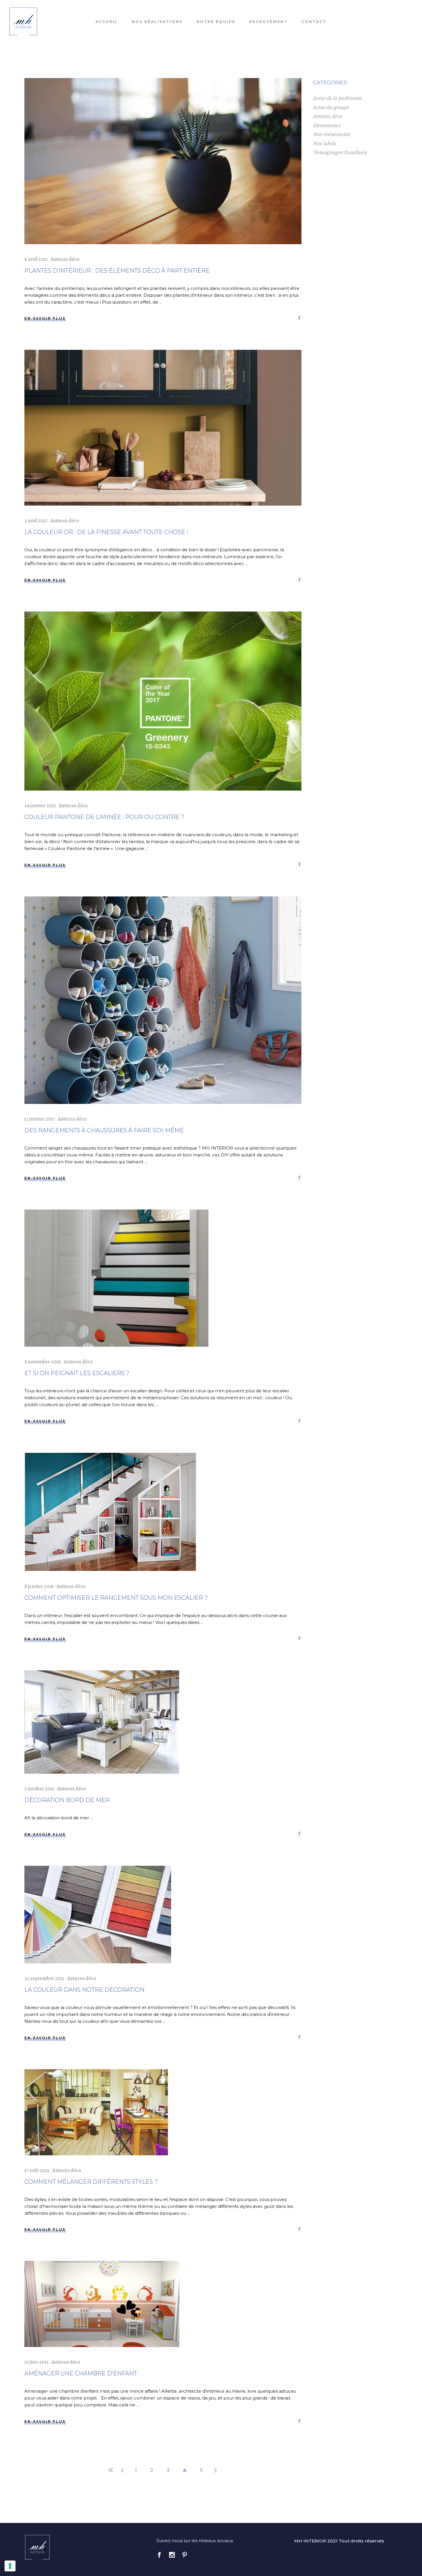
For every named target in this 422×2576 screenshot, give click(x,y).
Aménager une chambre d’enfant (81, 2373)
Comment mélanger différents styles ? (91, 2182)
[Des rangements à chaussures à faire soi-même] (163, 1000)
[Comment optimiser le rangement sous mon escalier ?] (111, 1512)
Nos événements (331, 134)
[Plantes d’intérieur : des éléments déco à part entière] (163, 161)
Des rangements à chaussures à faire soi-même (104, 1130)
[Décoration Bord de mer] (102, 1722)
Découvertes (327, 125)
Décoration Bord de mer (67, 1800)
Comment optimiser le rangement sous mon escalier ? (116, 1598)
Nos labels (325, 143)
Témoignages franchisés (340, 152)
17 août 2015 (37, 2170)
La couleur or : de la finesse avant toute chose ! (106, 532)
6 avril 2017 (36, 259)
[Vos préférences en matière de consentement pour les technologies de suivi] (10, 2566)
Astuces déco (65, 259)
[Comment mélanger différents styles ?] (96, 2112)
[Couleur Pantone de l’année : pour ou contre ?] (163, 701)
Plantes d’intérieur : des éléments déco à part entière (117, 271)
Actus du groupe (331, 107)
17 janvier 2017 (40, 1119)
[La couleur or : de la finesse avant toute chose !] (163, 428)
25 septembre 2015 (44, 1978)
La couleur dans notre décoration (84, 1990)
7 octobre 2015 (39, 1789)
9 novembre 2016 (43, 1362)
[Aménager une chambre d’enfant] (102, 2304)
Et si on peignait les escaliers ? (77, 1373)
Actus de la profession (337, 98)
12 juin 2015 (36, 2362)
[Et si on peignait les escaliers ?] (116, 1278)
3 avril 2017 (36, 521)
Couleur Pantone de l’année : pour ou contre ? (104, 817)
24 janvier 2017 (40, 805)
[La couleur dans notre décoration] (98, 1915)
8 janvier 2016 (39, 1586)
